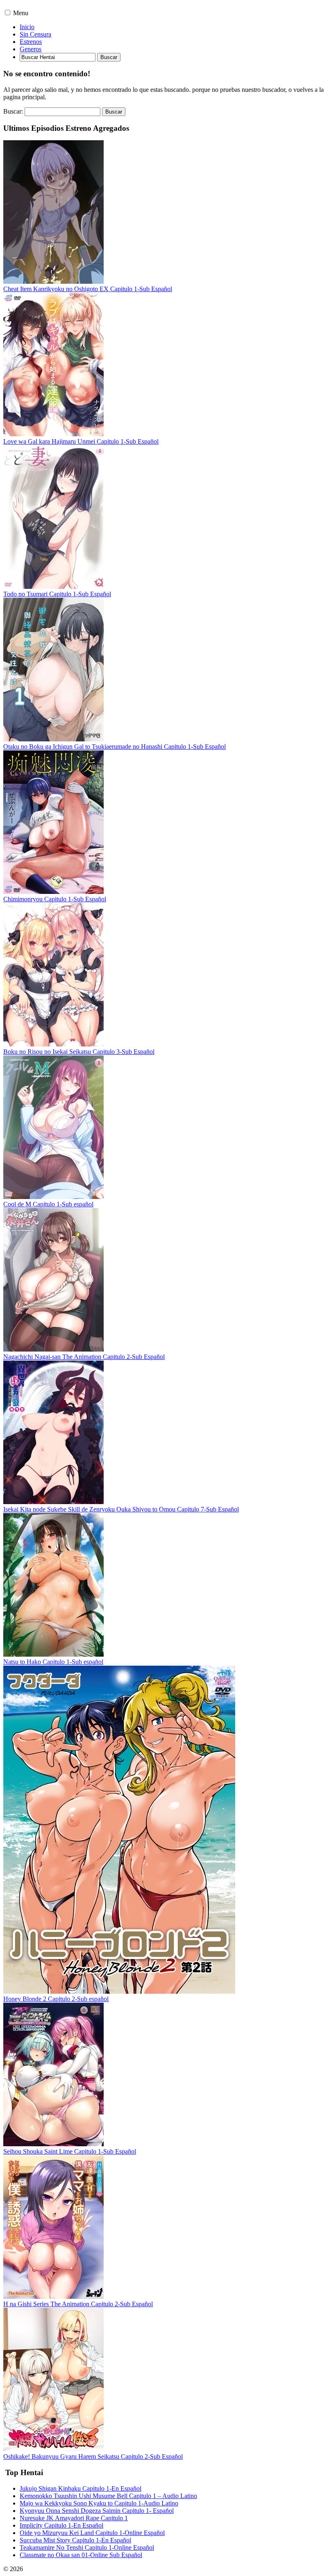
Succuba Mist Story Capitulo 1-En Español (75, 2540)
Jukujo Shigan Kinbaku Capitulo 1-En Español (81, 2488)
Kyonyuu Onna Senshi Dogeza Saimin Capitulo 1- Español (97, 2511)
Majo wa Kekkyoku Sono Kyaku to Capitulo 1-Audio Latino (99, 2503)
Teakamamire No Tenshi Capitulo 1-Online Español (87, 2548)
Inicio (27, 27)
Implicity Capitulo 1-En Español (61, 2525)
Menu (21, 13)
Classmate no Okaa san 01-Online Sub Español (81, 2555)
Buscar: (13, 111)
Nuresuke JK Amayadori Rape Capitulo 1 (74, 2518)
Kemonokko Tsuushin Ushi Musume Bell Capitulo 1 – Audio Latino (108, 2496)
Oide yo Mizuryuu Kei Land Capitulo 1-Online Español (92, 2533)
